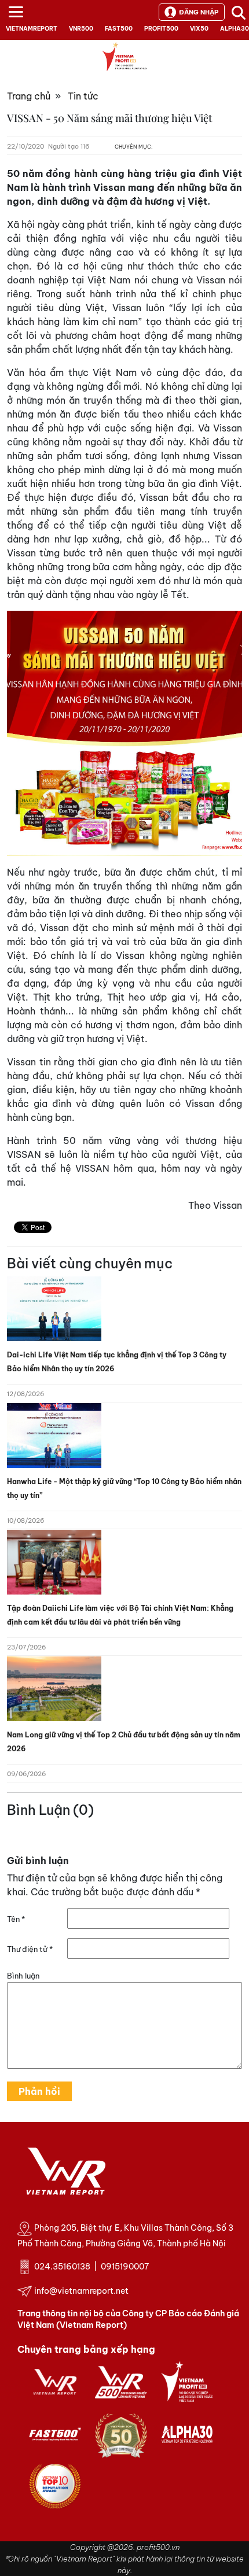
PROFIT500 (161, 29)
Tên (16, 1919)
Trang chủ (29, 96)
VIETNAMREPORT (32, 29)
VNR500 (81, 29)
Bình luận (23, 1976)
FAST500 (119, 29)
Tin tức (83, 96)
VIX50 (199, 29)
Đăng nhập (199, 12)
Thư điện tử (30, 1949)
